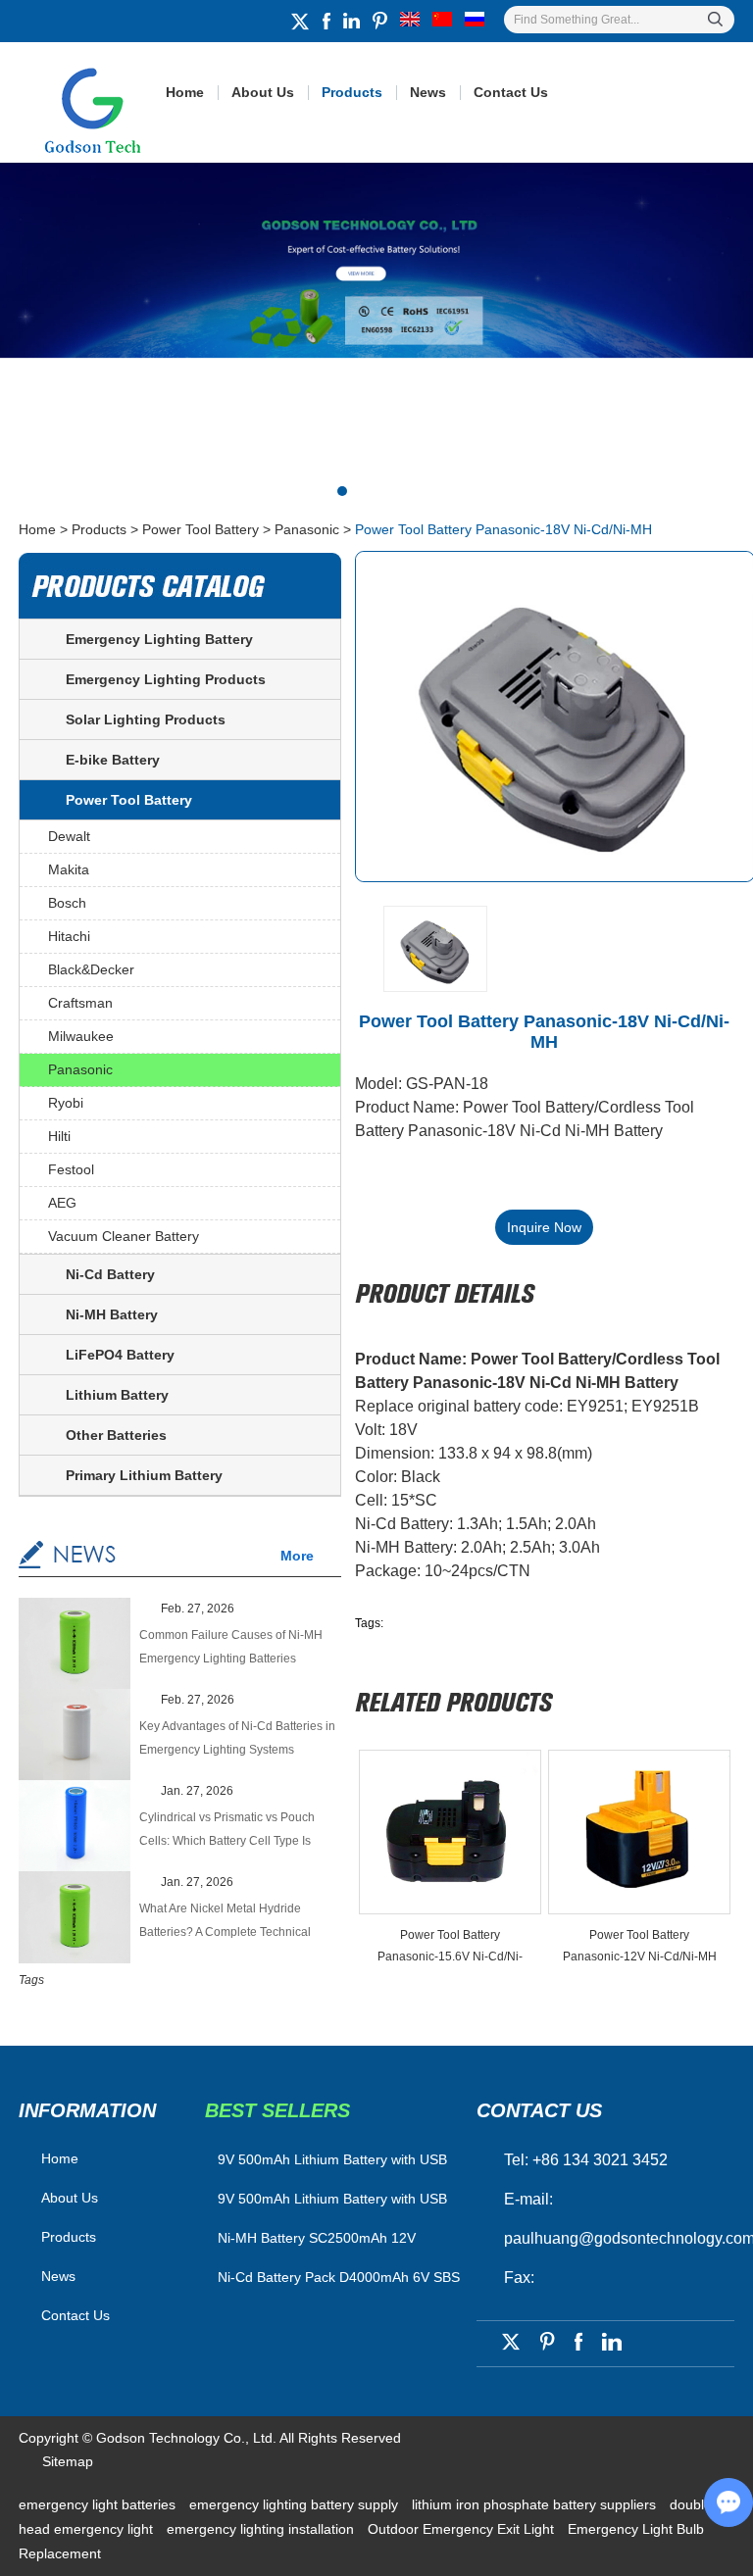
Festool (71, 1169)
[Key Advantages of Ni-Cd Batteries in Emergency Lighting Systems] (75, 1736)
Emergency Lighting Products (166, 679)
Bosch (67, 903)
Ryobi (66, 1103)
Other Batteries (116, 1435)
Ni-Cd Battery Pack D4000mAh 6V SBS (339, 2277)
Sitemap (68, 2461)
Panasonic (307, 529)
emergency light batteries (99, 2504)
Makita (69, 869)
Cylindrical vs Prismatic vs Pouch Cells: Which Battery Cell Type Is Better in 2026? (227, 1832)
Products (352, 92)
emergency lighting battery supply (296, 2504)
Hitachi (69, 936)
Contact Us (511, 92)
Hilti (59, 1136)
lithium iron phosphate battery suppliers (536, 2504)
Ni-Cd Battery (110, 1274)
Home (185, 92)
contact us (539, 2110)
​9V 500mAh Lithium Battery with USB (332, 2159)
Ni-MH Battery (112, 1314)
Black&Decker (91, 969)
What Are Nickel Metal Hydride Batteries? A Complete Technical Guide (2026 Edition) (225, 1923)
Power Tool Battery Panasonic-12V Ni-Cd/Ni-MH (640, 1946)
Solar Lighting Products (146, 719)
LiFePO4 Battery (120, 1355)
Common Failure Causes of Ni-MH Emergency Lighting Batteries (231, 1647)
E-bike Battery (113, 760)
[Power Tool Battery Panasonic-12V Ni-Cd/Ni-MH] (639, 1832)
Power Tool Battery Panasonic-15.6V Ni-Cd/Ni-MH (450, 1948)
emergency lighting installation (262, 2529)
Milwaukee (81, 1036)
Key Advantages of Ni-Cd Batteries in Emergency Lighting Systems (237, 1738)
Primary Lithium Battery (144, 1475)
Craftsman (80, 1003)
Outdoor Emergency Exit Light (463, 2529)
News (428, 92)
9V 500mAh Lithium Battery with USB (332, 2199)
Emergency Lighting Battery (159, 639)
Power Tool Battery (201, 529)
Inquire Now (544, 1227)
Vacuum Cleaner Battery (124, 1236)
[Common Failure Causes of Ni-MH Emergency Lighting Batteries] (75, 1645)
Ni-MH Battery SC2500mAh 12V (317, 2238)
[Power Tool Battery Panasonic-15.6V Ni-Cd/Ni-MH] (450, 1832)
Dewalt (69, 836)
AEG (62, 1203)
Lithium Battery (117, 1395)
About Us (263, 92)
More (297, 1556)
